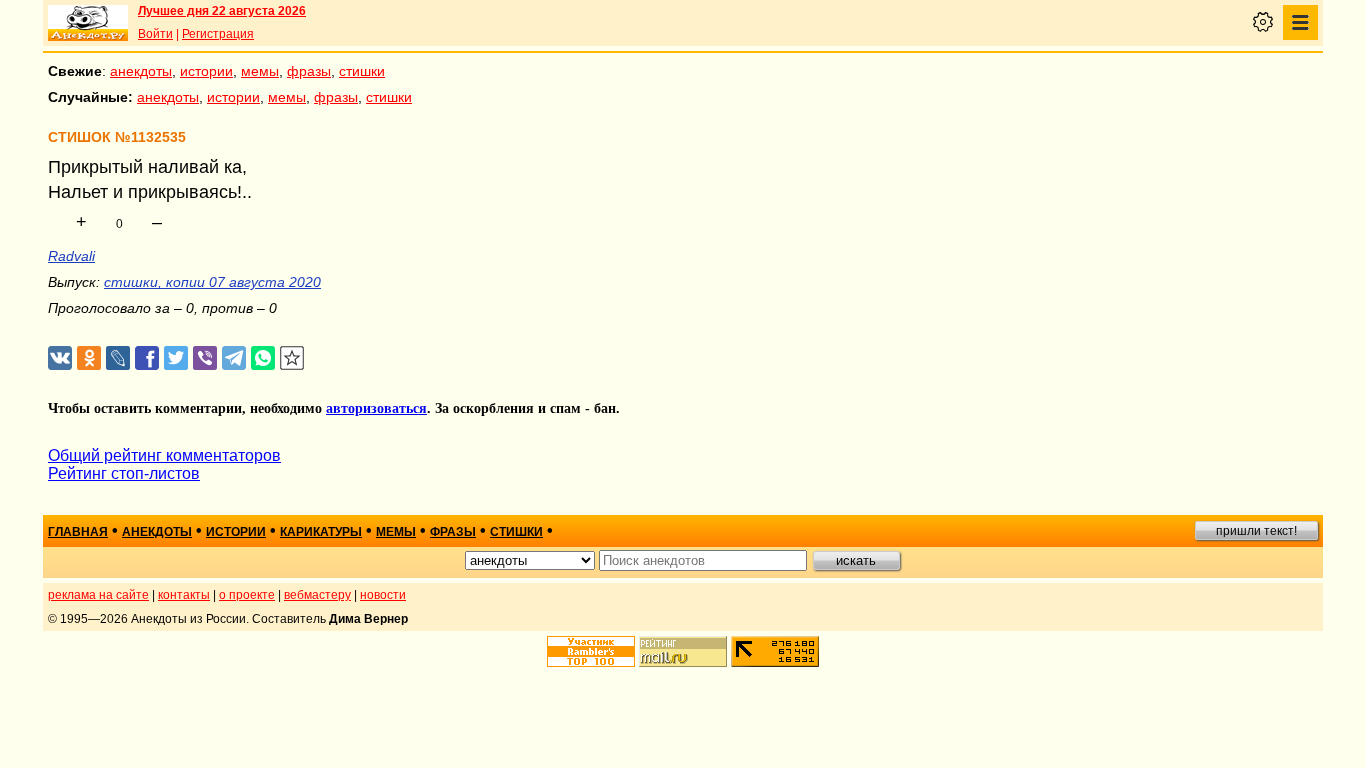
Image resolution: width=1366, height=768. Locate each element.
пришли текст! (1256, 531)
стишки (362, 71)
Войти (155, 34)
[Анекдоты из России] (88, 23)
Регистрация (218, 34)
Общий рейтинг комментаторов (164, 455)
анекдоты (141, 71)
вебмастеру (317, 595)
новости (383, 595)
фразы (309, 71)
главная (78, 532)
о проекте (247, 595)
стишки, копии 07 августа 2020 (212, 282)
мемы (260, 71)
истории (206, 71)
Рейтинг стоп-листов (124, 473)
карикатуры (321, 532)
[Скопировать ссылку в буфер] (292, 358)
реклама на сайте (98, 595)
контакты (184, 595)
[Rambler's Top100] (591, 651)
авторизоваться (376, 408)
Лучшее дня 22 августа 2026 (222, 11)
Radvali (71, 256)
